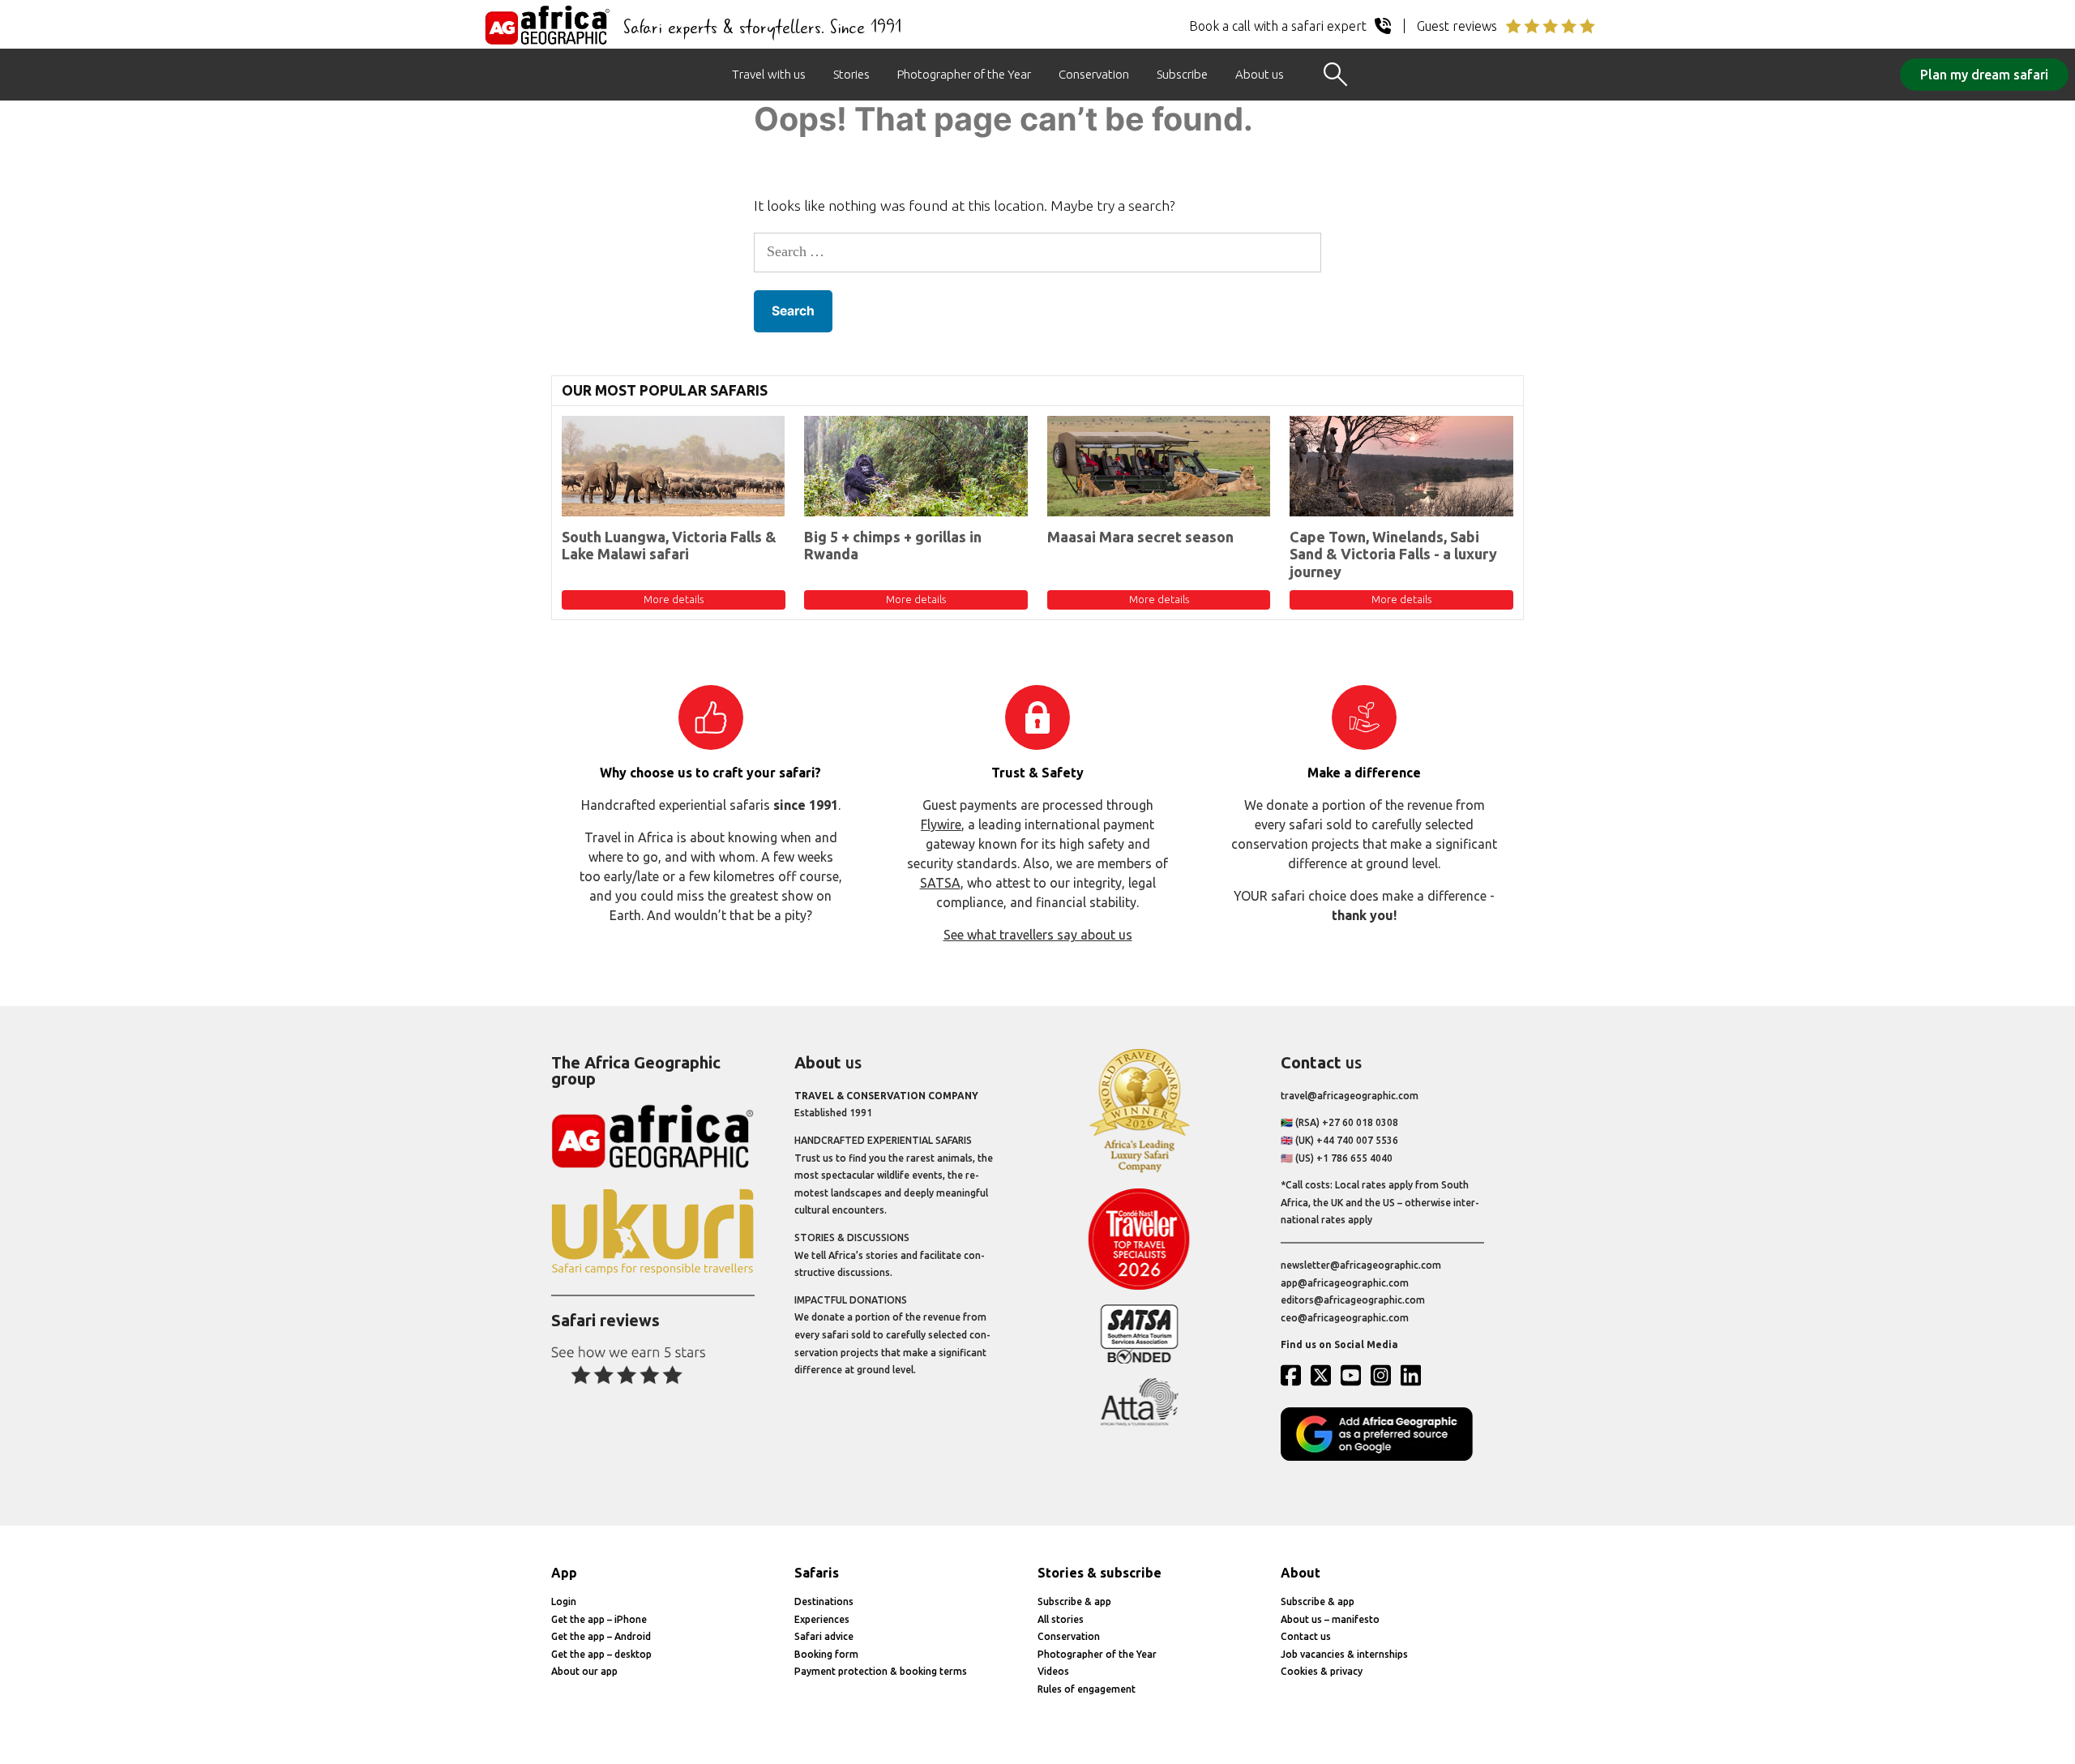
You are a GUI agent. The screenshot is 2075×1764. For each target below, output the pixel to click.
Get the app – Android (601, 1636)
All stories (1061, 1619)
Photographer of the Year (964, 74)
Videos (1053, 1671)
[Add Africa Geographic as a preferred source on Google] (1382, 1457)
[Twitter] (1324, 1375)
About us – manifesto (1330, 1619)
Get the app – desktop (601, 1654)
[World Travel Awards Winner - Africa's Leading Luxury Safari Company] (1139, 1169)
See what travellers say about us (1038, 935)
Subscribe (1182, 74)
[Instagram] (1384, 1375)
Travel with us (769, 74)
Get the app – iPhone (599, 1619)
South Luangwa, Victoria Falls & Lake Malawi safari (669, 546)
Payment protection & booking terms (881, 1671)
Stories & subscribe (1100, 1573)
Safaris (817, 1573)
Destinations (824, 1601)
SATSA (940, 883)
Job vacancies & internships (1344, 1654)
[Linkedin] (1414, 1375)
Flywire (941, 824)
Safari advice (824, 1636)
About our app (584, 1671)
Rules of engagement (1087, 1689)
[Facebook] (1294, 1375)
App (564, 1573)
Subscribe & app (1074, 1601)
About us (1260, 74)
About (1301, 1573)
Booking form (826, 1654)
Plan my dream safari (1984, 75)
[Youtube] (1354, 1375)
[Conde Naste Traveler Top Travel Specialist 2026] (1139, 1286)
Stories (851, 74)
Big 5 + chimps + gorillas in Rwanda (893, 546)
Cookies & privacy (1322, 1671)
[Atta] (1139, 1422)
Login (564, 1601)
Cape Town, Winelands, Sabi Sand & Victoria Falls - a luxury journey (1393, 554)
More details (674, 599)
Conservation (1094, 74)
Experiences (822, 1619)
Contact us (1306, 1636)
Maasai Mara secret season (1140, 537)
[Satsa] (1139, 1360)
